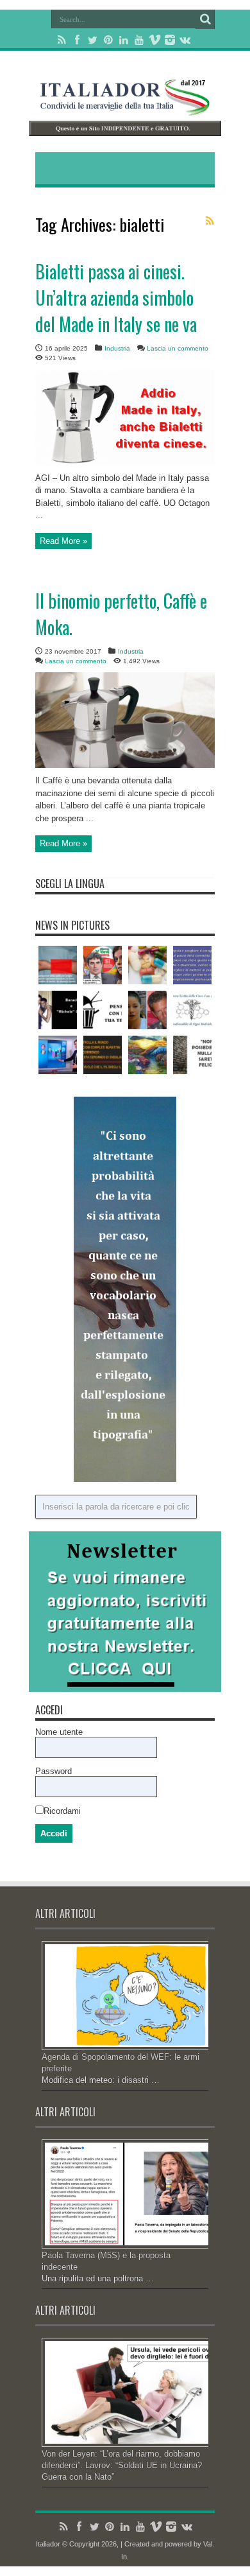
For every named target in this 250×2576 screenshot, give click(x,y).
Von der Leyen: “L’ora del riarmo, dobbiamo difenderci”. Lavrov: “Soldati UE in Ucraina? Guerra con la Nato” (122, 2465)
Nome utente (59, 1732)
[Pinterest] (108, 40)
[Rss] (62, 40)
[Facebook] (78, 40)
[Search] (205, 19)
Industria (117, 348)
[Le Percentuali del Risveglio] (103, 1055)
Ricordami (62, 1811)
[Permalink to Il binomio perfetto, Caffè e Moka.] (125, 765)
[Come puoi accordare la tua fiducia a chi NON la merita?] (103, 965)
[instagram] (170, 40)
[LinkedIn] (124, 40)
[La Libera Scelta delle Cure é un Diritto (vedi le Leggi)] (192, 1010)
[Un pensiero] (147, 1055)
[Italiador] (125, 106)
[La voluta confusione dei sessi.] (58, 965)
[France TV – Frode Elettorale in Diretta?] (58, 1055)
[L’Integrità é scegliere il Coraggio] (192, 965)
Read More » (63, 541)
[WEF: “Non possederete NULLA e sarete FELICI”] (192, 1055)
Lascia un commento (178, 348)
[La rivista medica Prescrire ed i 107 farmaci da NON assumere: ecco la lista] (147, 965)
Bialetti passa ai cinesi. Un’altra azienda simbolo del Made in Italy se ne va (116, 298)
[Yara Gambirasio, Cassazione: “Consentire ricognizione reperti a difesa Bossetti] (147, 1010)
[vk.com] (185, 40)
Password (54, 1771)
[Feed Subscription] (210, 221)
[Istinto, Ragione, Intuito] (103, 1010)
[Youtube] (139, 40)
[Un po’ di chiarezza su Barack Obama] (58, 1010)
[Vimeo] (154, 40)
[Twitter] (93, 40)
